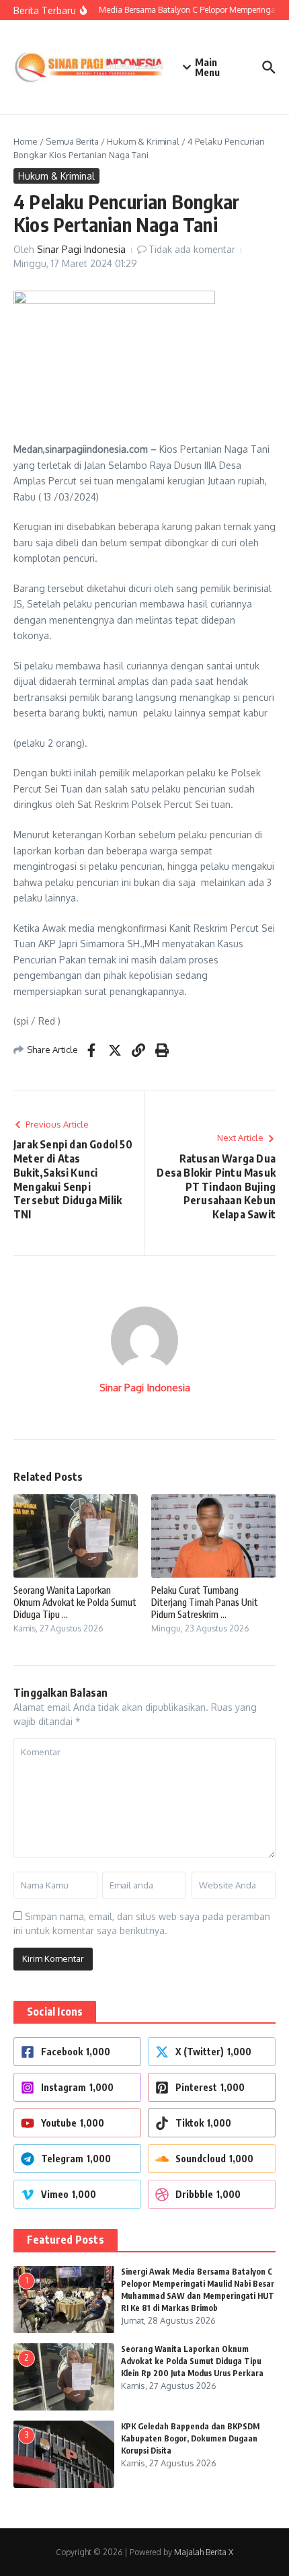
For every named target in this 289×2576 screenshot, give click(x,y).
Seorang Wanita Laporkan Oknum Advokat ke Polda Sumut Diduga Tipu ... (75, 1602)
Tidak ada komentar (192, 249)
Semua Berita (72, 141)
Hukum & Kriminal (143, 141)
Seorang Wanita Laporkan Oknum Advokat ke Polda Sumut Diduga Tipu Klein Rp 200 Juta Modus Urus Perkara (192, 2361)
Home (26, 141)
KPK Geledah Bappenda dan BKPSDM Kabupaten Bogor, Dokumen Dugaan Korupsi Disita (190, 2438)
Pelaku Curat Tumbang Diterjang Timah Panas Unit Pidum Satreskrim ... (205, 1602)
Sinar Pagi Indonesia (81, 249)
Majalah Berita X (204, 2552)
